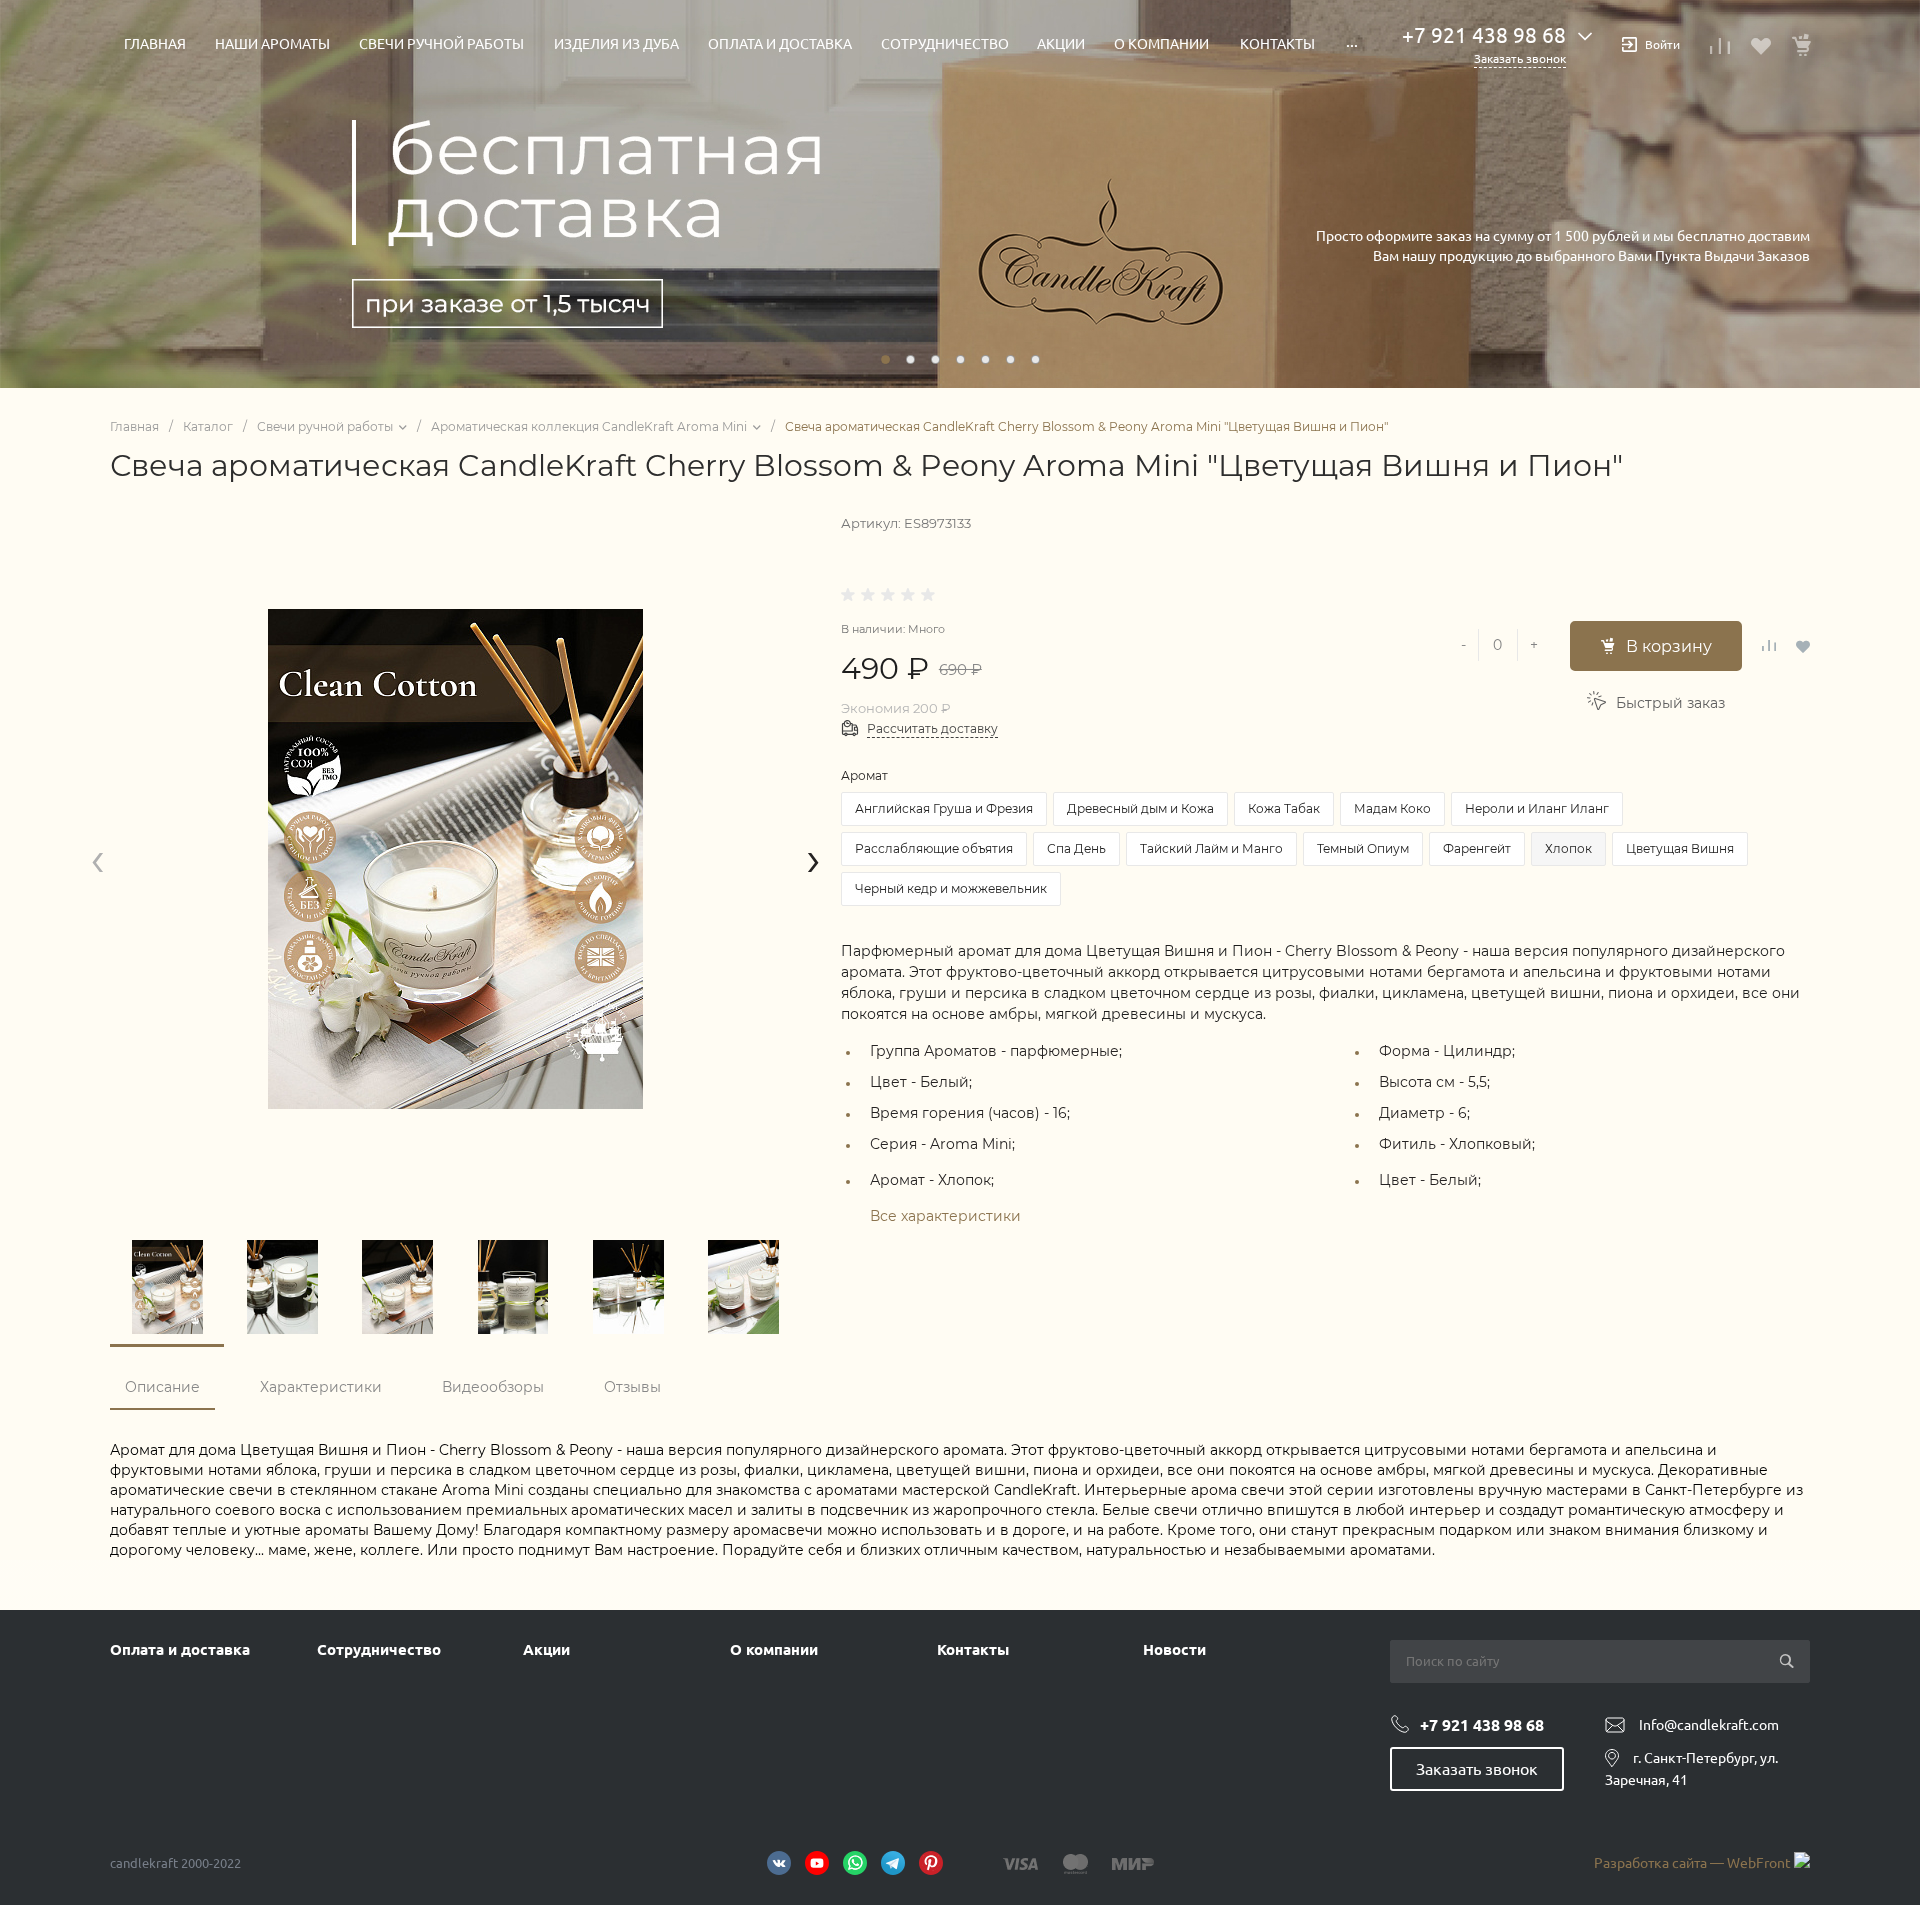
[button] (885, 359)
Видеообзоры (493, 1387)
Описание (162, 1387)
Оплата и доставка (180, 1649)
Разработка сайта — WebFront (1694, 1863)
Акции (546, 1649)
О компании (774, 1649)
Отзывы (632, 1387)
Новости (1174, 1649)
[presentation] (97, 859)
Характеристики (321, 1387)
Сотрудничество (379, 1649)
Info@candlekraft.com (1709, 1725)
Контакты (973, 1649)
